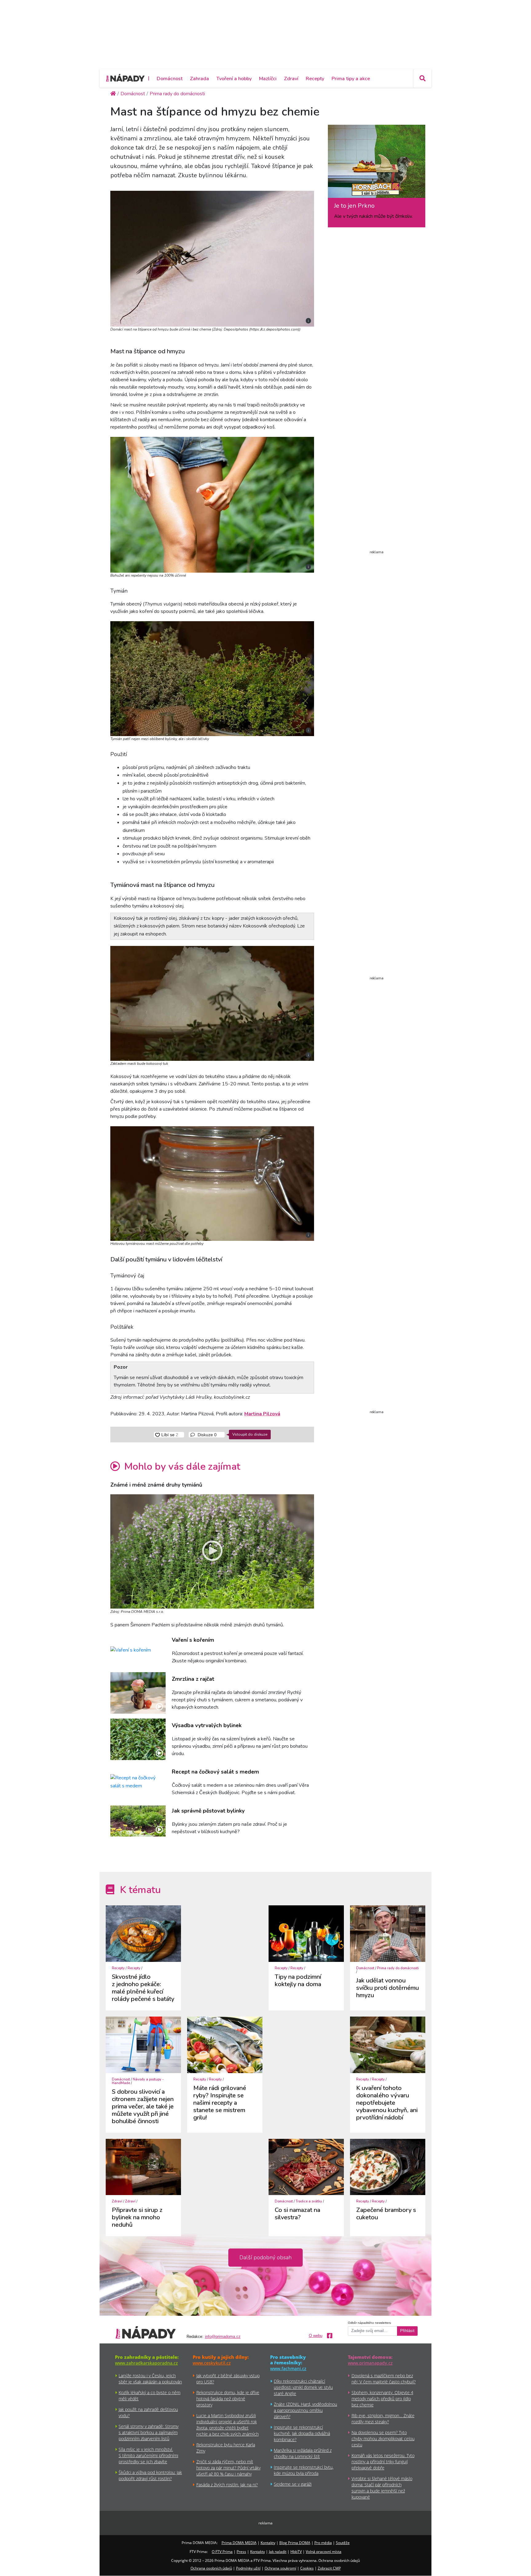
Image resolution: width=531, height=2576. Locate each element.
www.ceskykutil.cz (212, 2363)
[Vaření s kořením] (138, 1650)
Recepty (315, 79)
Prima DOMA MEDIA (239, 2543)
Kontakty (268, 2543)
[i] (212, 258)
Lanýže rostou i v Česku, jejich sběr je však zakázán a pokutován (150, 2379)
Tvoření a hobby (234, 79)
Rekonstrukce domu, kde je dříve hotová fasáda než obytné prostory (228, 2399)
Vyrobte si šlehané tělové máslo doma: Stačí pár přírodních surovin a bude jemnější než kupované (382, 2488)
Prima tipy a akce (351, 79)
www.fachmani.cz (288, 2368)
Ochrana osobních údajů (211, 2568)
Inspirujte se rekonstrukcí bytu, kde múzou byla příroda (304, 2470)
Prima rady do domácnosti (398, 1968)
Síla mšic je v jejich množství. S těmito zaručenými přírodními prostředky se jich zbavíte (148, 2455)
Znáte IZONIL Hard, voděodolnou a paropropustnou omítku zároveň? (305, 2410)
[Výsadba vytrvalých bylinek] (138, 1739)
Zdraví (291, 79)
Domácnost (170, 79)
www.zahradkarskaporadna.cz (146, 2363)
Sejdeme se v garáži (293, 2484)
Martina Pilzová (262, 1414)
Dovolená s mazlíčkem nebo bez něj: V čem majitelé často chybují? (384, 2379)
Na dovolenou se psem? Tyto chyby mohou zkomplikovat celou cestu (383, 2439)
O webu (316, 2336)
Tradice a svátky (309, 2201)
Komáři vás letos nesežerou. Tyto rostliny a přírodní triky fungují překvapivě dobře (383, 2462)
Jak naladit (278, 2552)
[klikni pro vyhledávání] (422, 78)
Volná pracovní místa (324, 2552)
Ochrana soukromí (280, 2568)
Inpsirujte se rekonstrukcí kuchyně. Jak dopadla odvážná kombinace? (302, 2433)
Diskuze (206, 1435)
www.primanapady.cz (370, 2363)
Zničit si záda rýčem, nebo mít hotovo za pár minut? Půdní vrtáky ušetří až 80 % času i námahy (228, 2468)
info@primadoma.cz (223, 2337)
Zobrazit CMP (329, 2568)
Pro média (323, 2543)
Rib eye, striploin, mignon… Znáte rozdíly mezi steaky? (383, 2419)
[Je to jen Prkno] (377, 163)
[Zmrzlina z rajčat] (138, 1693)
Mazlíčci (268, 79)
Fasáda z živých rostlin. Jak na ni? (227, 2485)
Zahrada (199, 79)
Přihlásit (407, 2331)
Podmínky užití (248, 2568)
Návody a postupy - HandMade (138, 2081)
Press (241, 2552)
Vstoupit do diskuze (250, 1434)
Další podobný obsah (265, 2257)
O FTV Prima (222, 2552)
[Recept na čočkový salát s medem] (138, 1782)
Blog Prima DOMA (295, 2543)
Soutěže (343, 2543)
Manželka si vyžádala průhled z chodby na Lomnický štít (303, 2453)
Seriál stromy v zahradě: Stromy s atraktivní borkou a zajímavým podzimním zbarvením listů (149, 2432)
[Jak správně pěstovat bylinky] (138, 1821)
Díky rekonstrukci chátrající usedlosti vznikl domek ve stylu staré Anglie (303, 2387)
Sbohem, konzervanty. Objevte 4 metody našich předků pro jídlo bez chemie (382, 2399)
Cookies (307, 2568)
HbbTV (296, 2552)
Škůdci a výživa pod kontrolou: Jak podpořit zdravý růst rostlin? (150, 2475)
